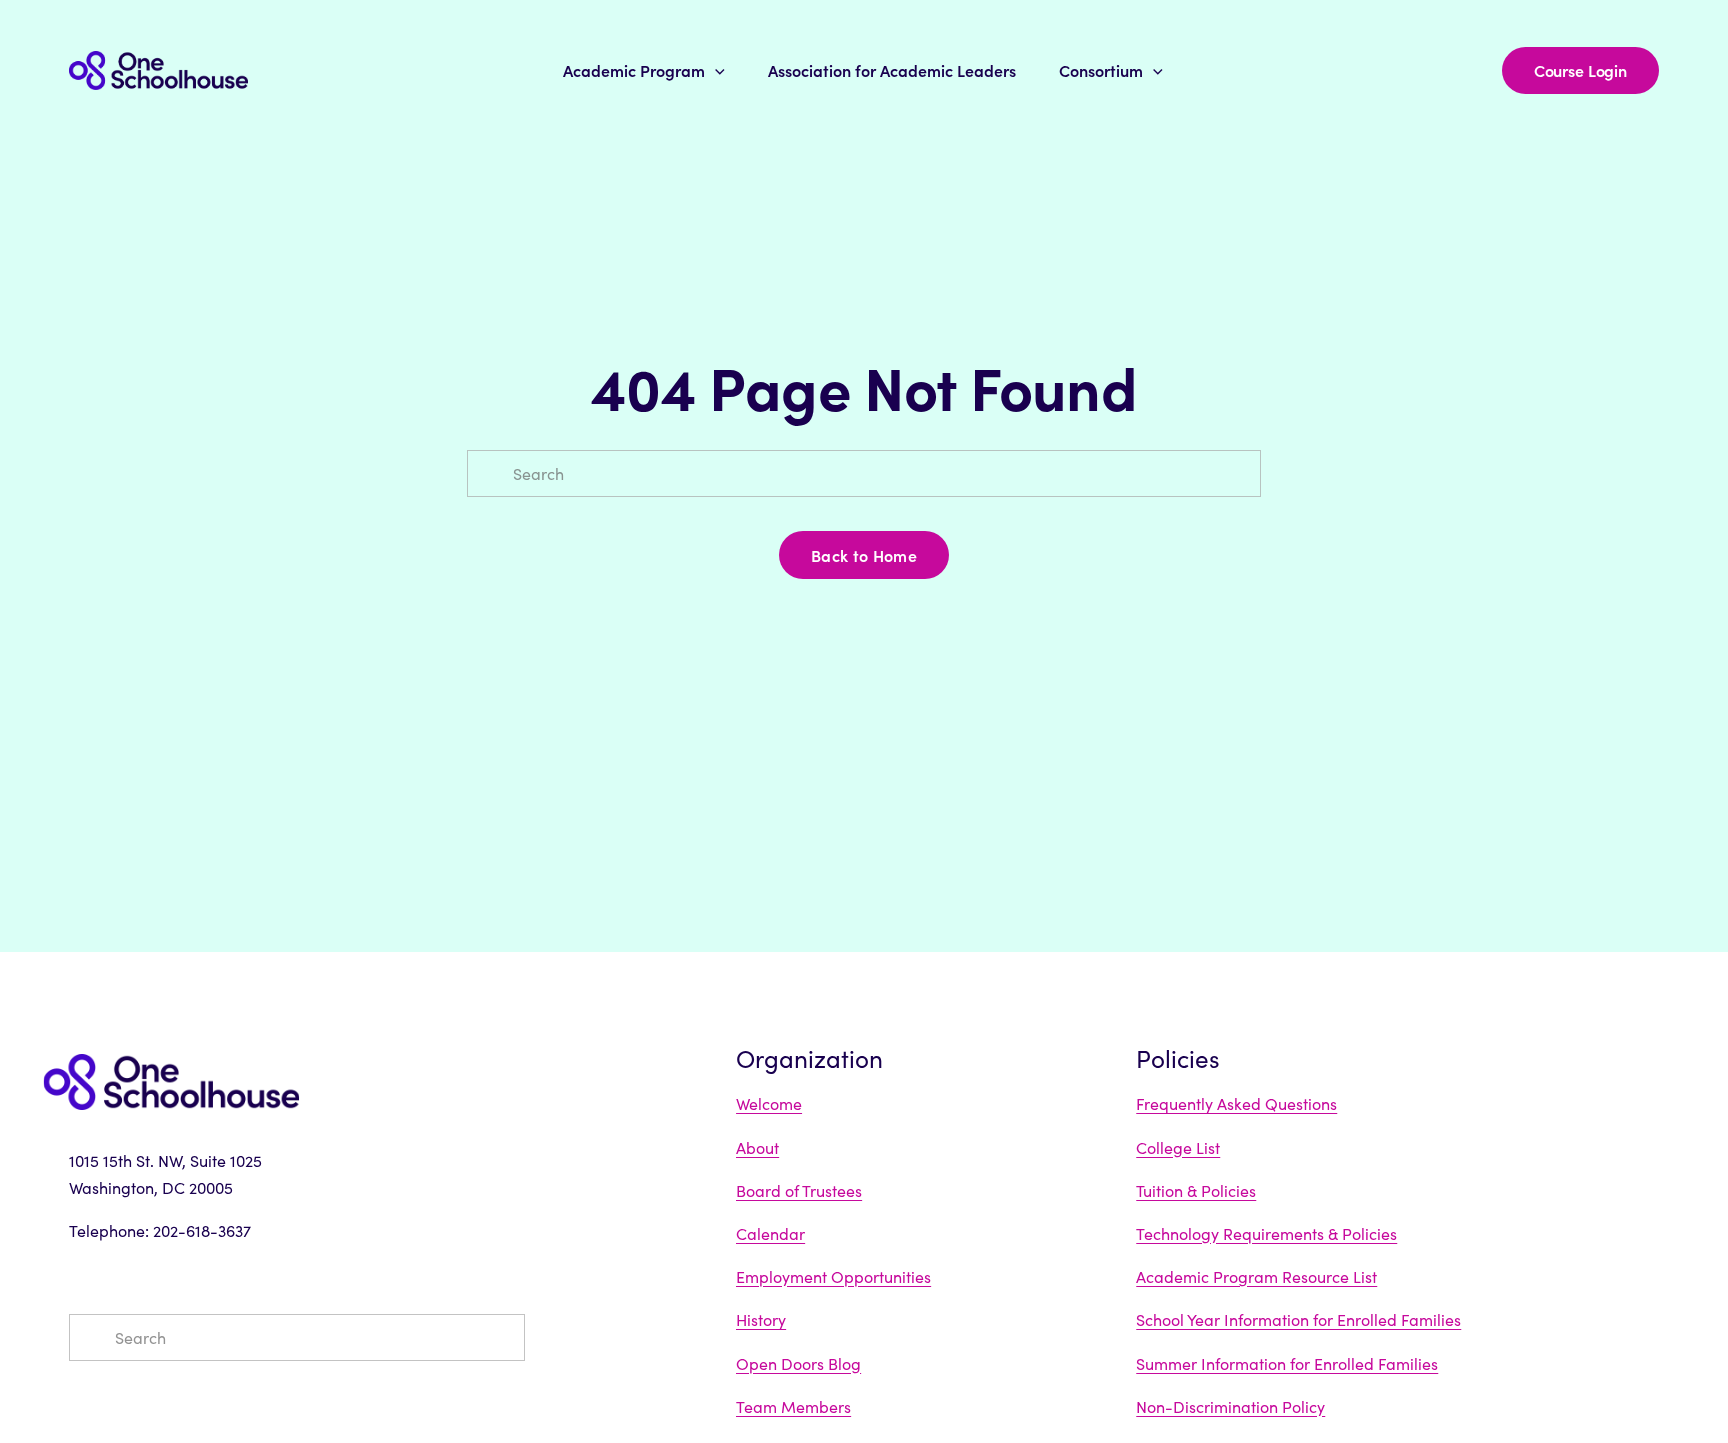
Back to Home (864, 555)
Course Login (1580, 70)
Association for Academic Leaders (892, 70)
